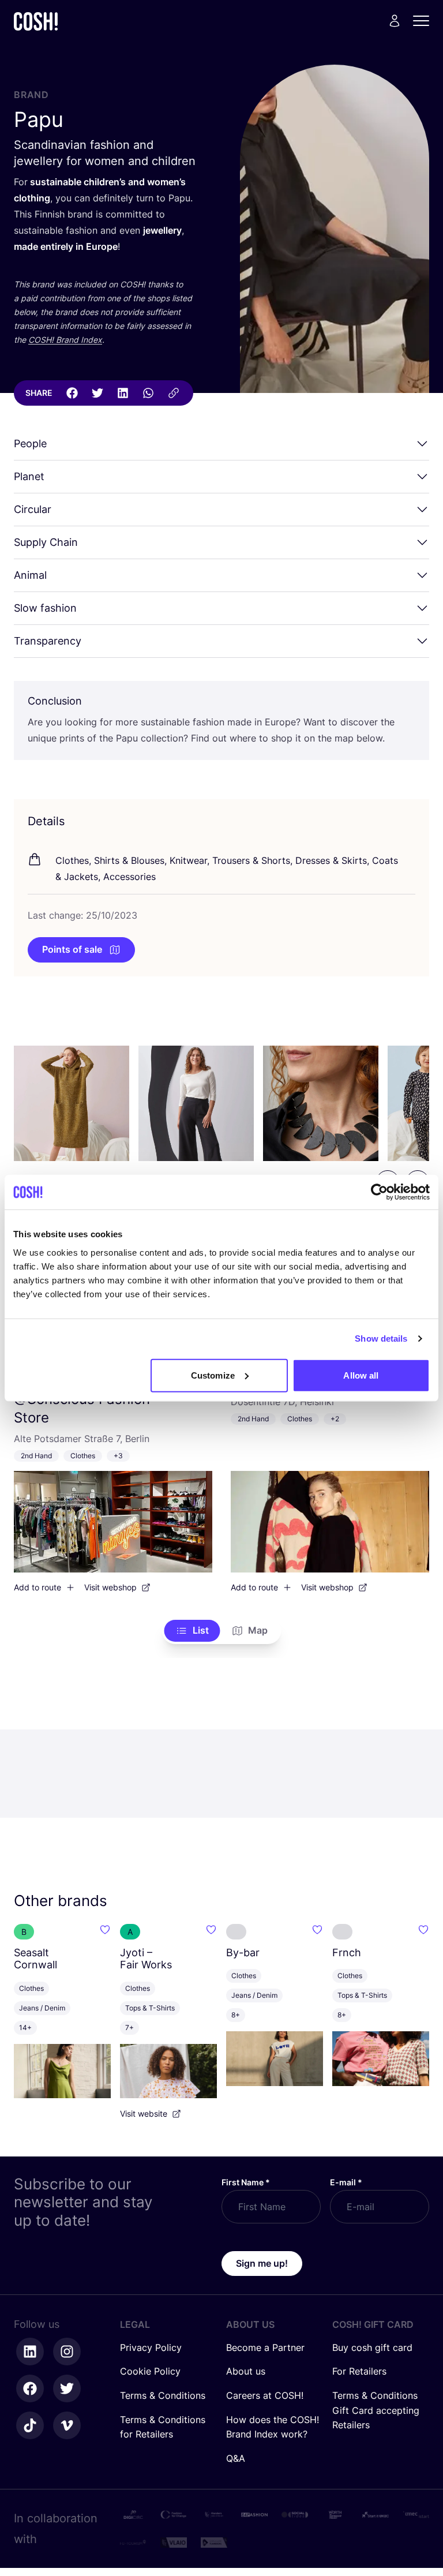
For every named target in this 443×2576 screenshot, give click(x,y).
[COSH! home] (36, 21)
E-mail (346, 2182)
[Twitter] (97, 393)
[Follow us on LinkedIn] (30, 2352)
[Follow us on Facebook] (30, 2388)
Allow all (361, 1375)
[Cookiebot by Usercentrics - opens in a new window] (379, 1192)
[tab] (192, 1631)
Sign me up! (262, 2263)
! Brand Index (65, 340)
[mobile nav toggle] (425, 21)
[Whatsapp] (148, 393)
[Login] (395, 21)
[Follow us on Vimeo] (67, 2425)
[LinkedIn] (123, 393)
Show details (381, 1338)
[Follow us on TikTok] (30, 2425)
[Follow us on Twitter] (67, 2388)
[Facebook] (72, 393)
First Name (246, 2182)
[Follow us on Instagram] (67, 2352)
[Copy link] (174, 393)
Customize (213, 1375)
